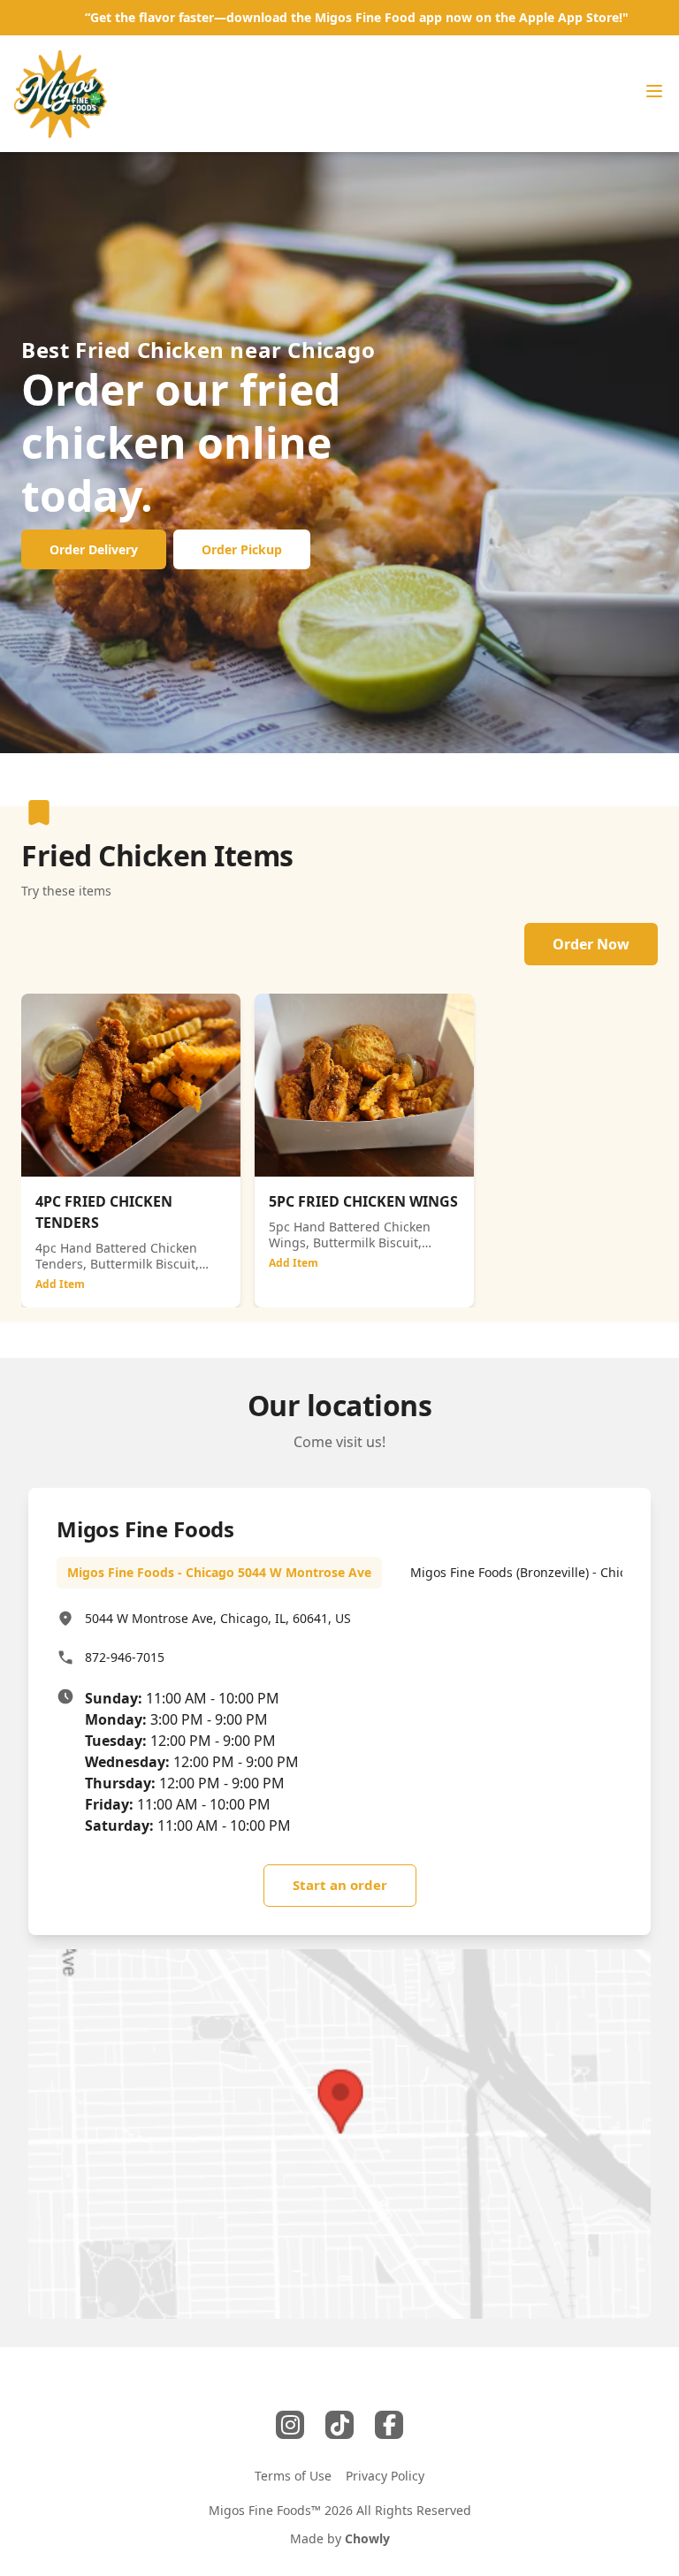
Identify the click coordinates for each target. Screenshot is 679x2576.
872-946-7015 (125, 1657)
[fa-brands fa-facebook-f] (389, 2425)
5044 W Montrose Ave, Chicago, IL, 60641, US (218, 1618)
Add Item (60, 1284)
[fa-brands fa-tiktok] (339, 2425)
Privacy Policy (385, 2476)
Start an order (340, 1885)
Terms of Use (293, 2476)
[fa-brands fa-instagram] (290, 2425)
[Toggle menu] (654, 91)
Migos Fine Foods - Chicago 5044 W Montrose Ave (219, 1572)
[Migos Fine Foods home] (61, 94)
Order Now (591, 944)
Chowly (367, 2538)
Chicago (331, 350)
